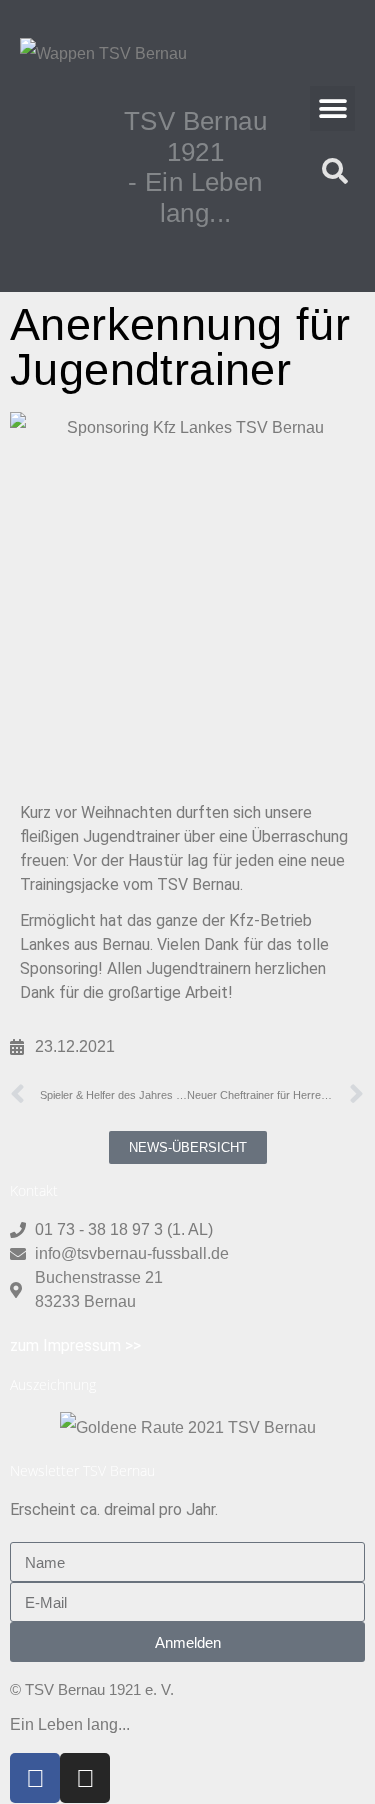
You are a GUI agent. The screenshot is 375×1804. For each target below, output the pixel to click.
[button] (332, 108)
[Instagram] (85, 1778)
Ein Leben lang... (70, 1724)
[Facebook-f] (35, 1778)
